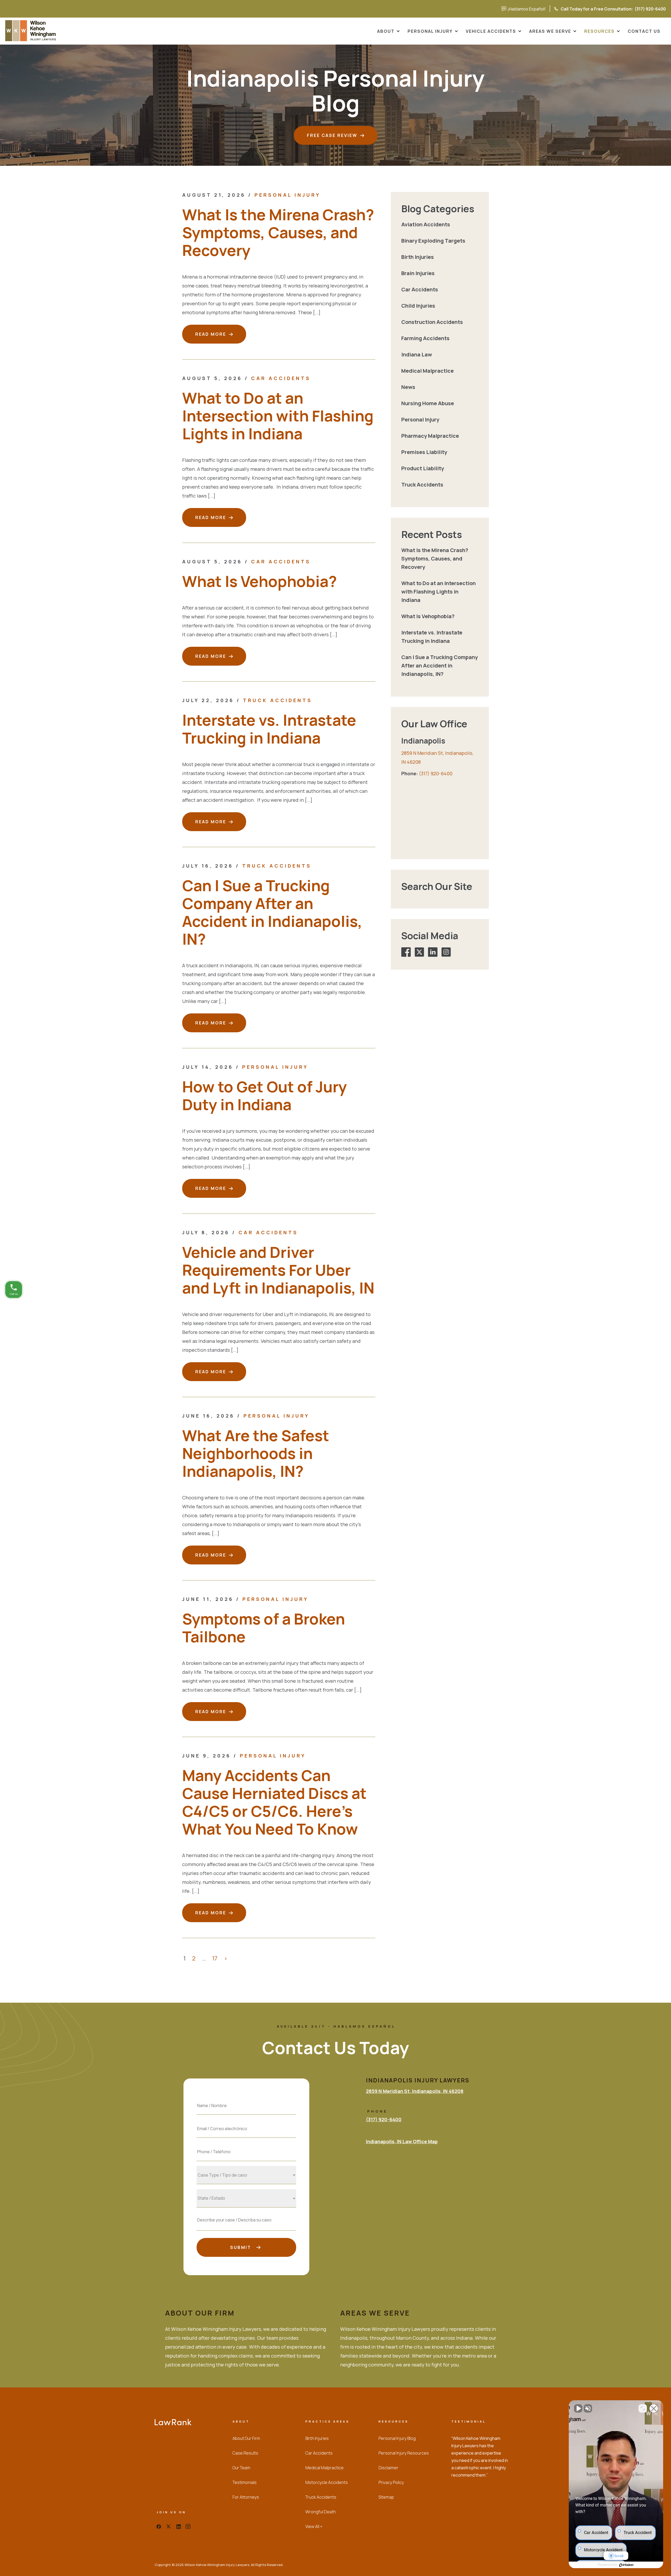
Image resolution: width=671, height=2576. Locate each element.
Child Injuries (418, 306)
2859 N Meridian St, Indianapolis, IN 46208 (415, 2091)
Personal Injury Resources (404, 2453)
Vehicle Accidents (491, 31)
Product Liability (423, 468)
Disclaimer (388, 2468)
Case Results (245, 2453)
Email (247, 2117)
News (408, 387)
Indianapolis (423, 741)
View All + (314, 2526)
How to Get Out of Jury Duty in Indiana (264, 1095)
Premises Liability (424, 452)
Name (246, 2094)
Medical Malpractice (428, 371)
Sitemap (386, 2497)
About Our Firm (246, 2438)
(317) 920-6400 (587, 9)
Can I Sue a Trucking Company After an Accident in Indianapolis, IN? (272, 912)
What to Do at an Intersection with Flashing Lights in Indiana (278, 416)
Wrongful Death (321, 2512)
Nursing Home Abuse (428, 403)
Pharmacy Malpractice (430, 436)
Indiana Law (417, 354)
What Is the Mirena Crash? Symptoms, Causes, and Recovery (278, 232)
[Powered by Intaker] (626, 2565)
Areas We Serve (550, 31)
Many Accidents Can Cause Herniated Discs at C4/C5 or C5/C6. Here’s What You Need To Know (274, 1802)
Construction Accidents (432, 322)
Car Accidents (281, 378)
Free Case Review (332, 135)
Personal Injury (430, 31)
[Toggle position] (643, 2408)
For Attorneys (246, 2497)
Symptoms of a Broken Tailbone (264, 1628)
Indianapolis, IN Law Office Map (402, 2141)
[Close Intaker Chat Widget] (654, 2408)
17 (215, 1958)
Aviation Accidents (426, 224)
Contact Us (644, 31)
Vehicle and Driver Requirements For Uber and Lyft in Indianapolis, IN (278, 1270)
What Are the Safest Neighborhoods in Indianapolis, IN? (256, 1453)
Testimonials (245, 2482)
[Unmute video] (578, 2408)
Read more (211, 334)
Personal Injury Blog (397, 2438)
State (247, 2187)
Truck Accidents (278, 700)
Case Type (247, 2163)
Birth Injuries (418, 257)
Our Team (241, 2468)
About (386, 31)
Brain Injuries (418, 273)
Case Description (247, 2210)
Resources (599, 31)
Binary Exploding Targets (433, 241)
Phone (246, 2140)
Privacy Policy (391, 2482)
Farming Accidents (425, 338)
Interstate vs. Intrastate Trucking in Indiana (269, 729)
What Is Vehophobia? (259, 581)
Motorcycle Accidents (327, 2482)
